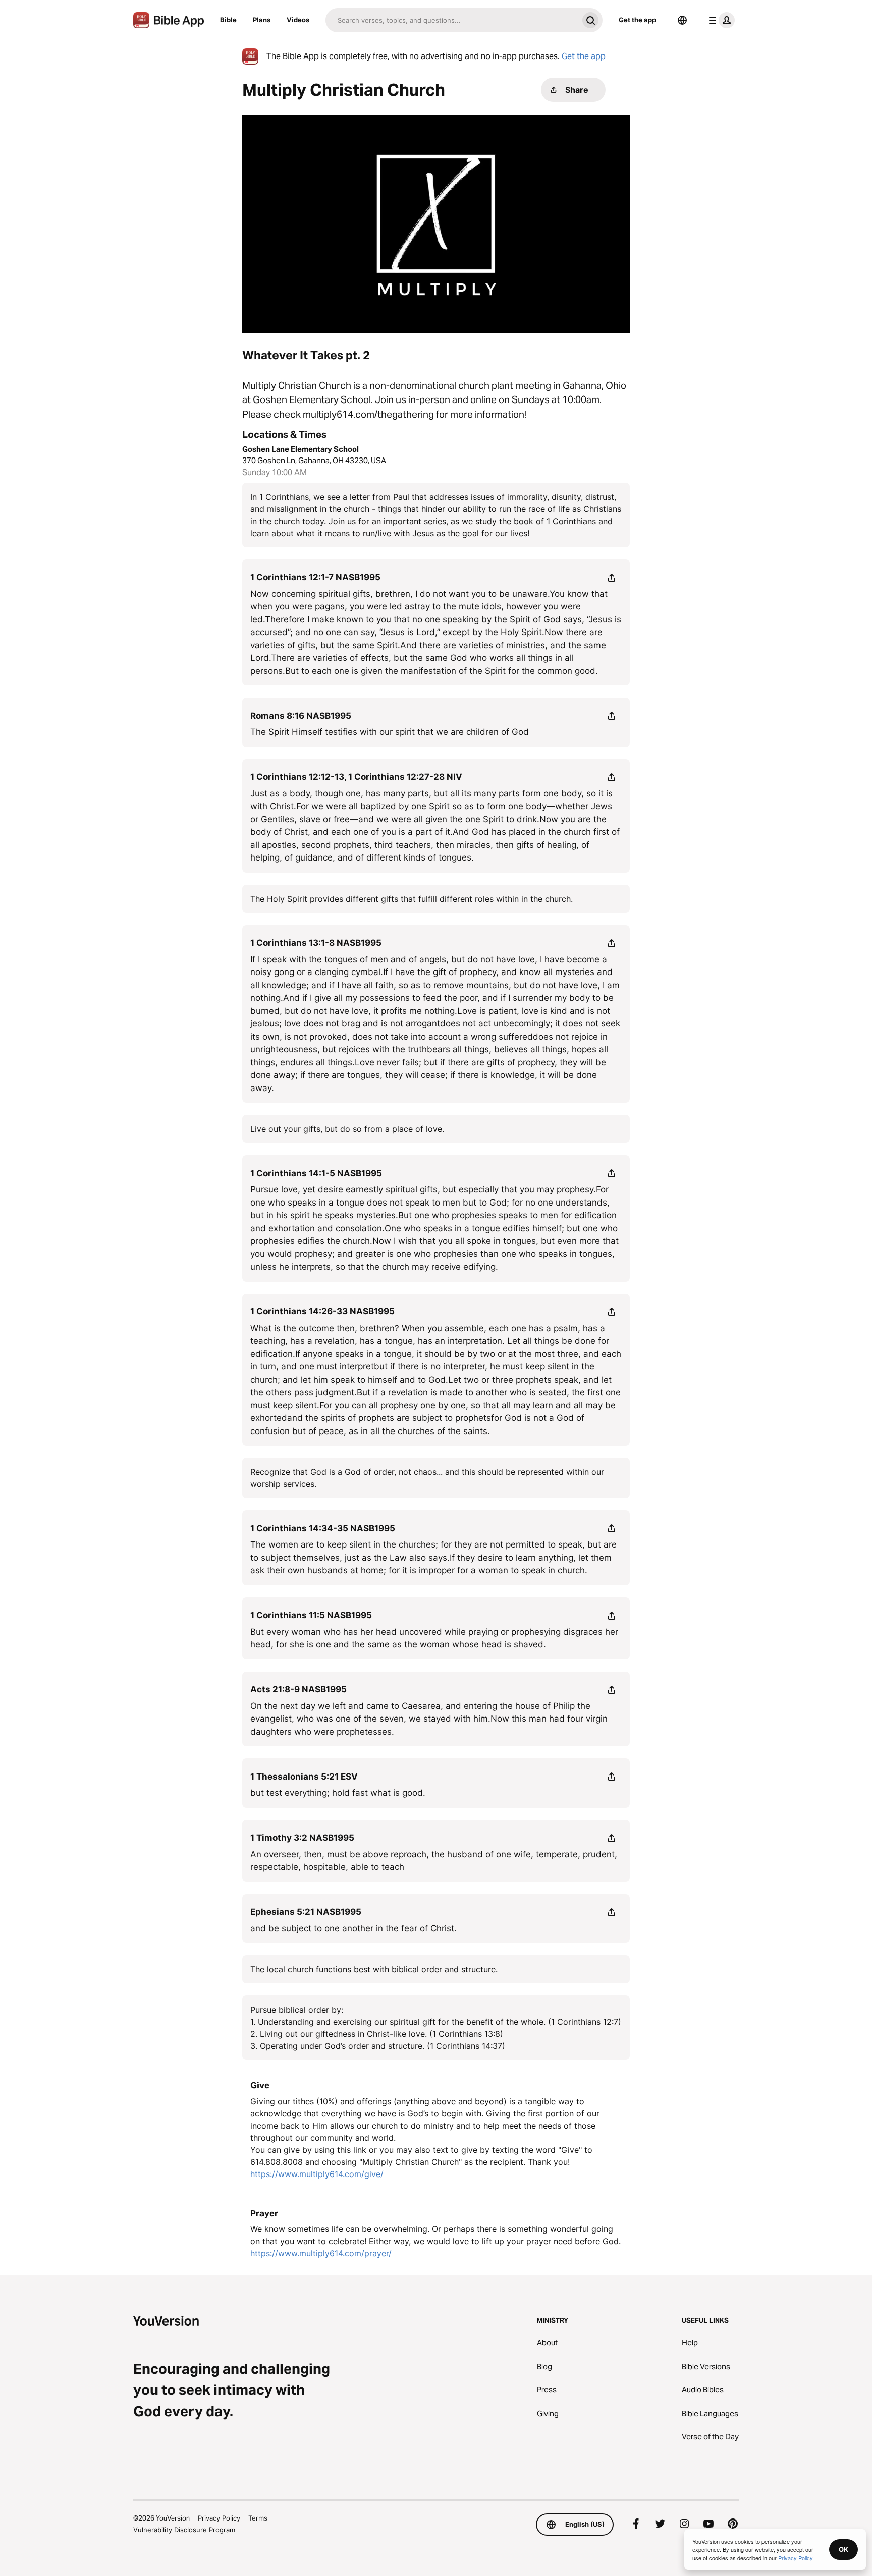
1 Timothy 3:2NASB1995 (302, 1838)
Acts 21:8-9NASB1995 (298, 1689)
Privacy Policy (219, 2518)
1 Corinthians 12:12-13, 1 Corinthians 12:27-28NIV (356, 777)
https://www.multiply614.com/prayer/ (321, 2253)
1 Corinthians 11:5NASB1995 (311, 1615)
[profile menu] (720, 20)
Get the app (637, 20)
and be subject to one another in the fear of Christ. (353, 1928)
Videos (298, 20)
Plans (262, 20)
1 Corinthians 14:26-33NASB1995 (322, 1311)
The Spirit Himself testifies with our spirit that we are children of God (390, 732)
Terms (258, 2518)
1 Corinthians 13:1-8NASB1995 (316, 943)
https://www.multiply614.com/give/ (317, 2174)
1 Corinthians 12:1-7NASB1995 (315, 577)
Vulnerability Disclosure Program (184, 2530)
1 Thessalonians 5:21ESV (304, 1777)
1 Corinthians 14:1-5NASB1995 (316, 1173)
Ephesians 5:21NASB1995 (306, 1912)
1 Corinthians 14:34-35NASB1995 (323, 1528)
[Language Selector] (682, 20)
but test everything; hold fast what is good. (338, 1793)
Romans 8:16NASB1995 (301, 716)
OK (843, 2549)
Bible (228, 20)
